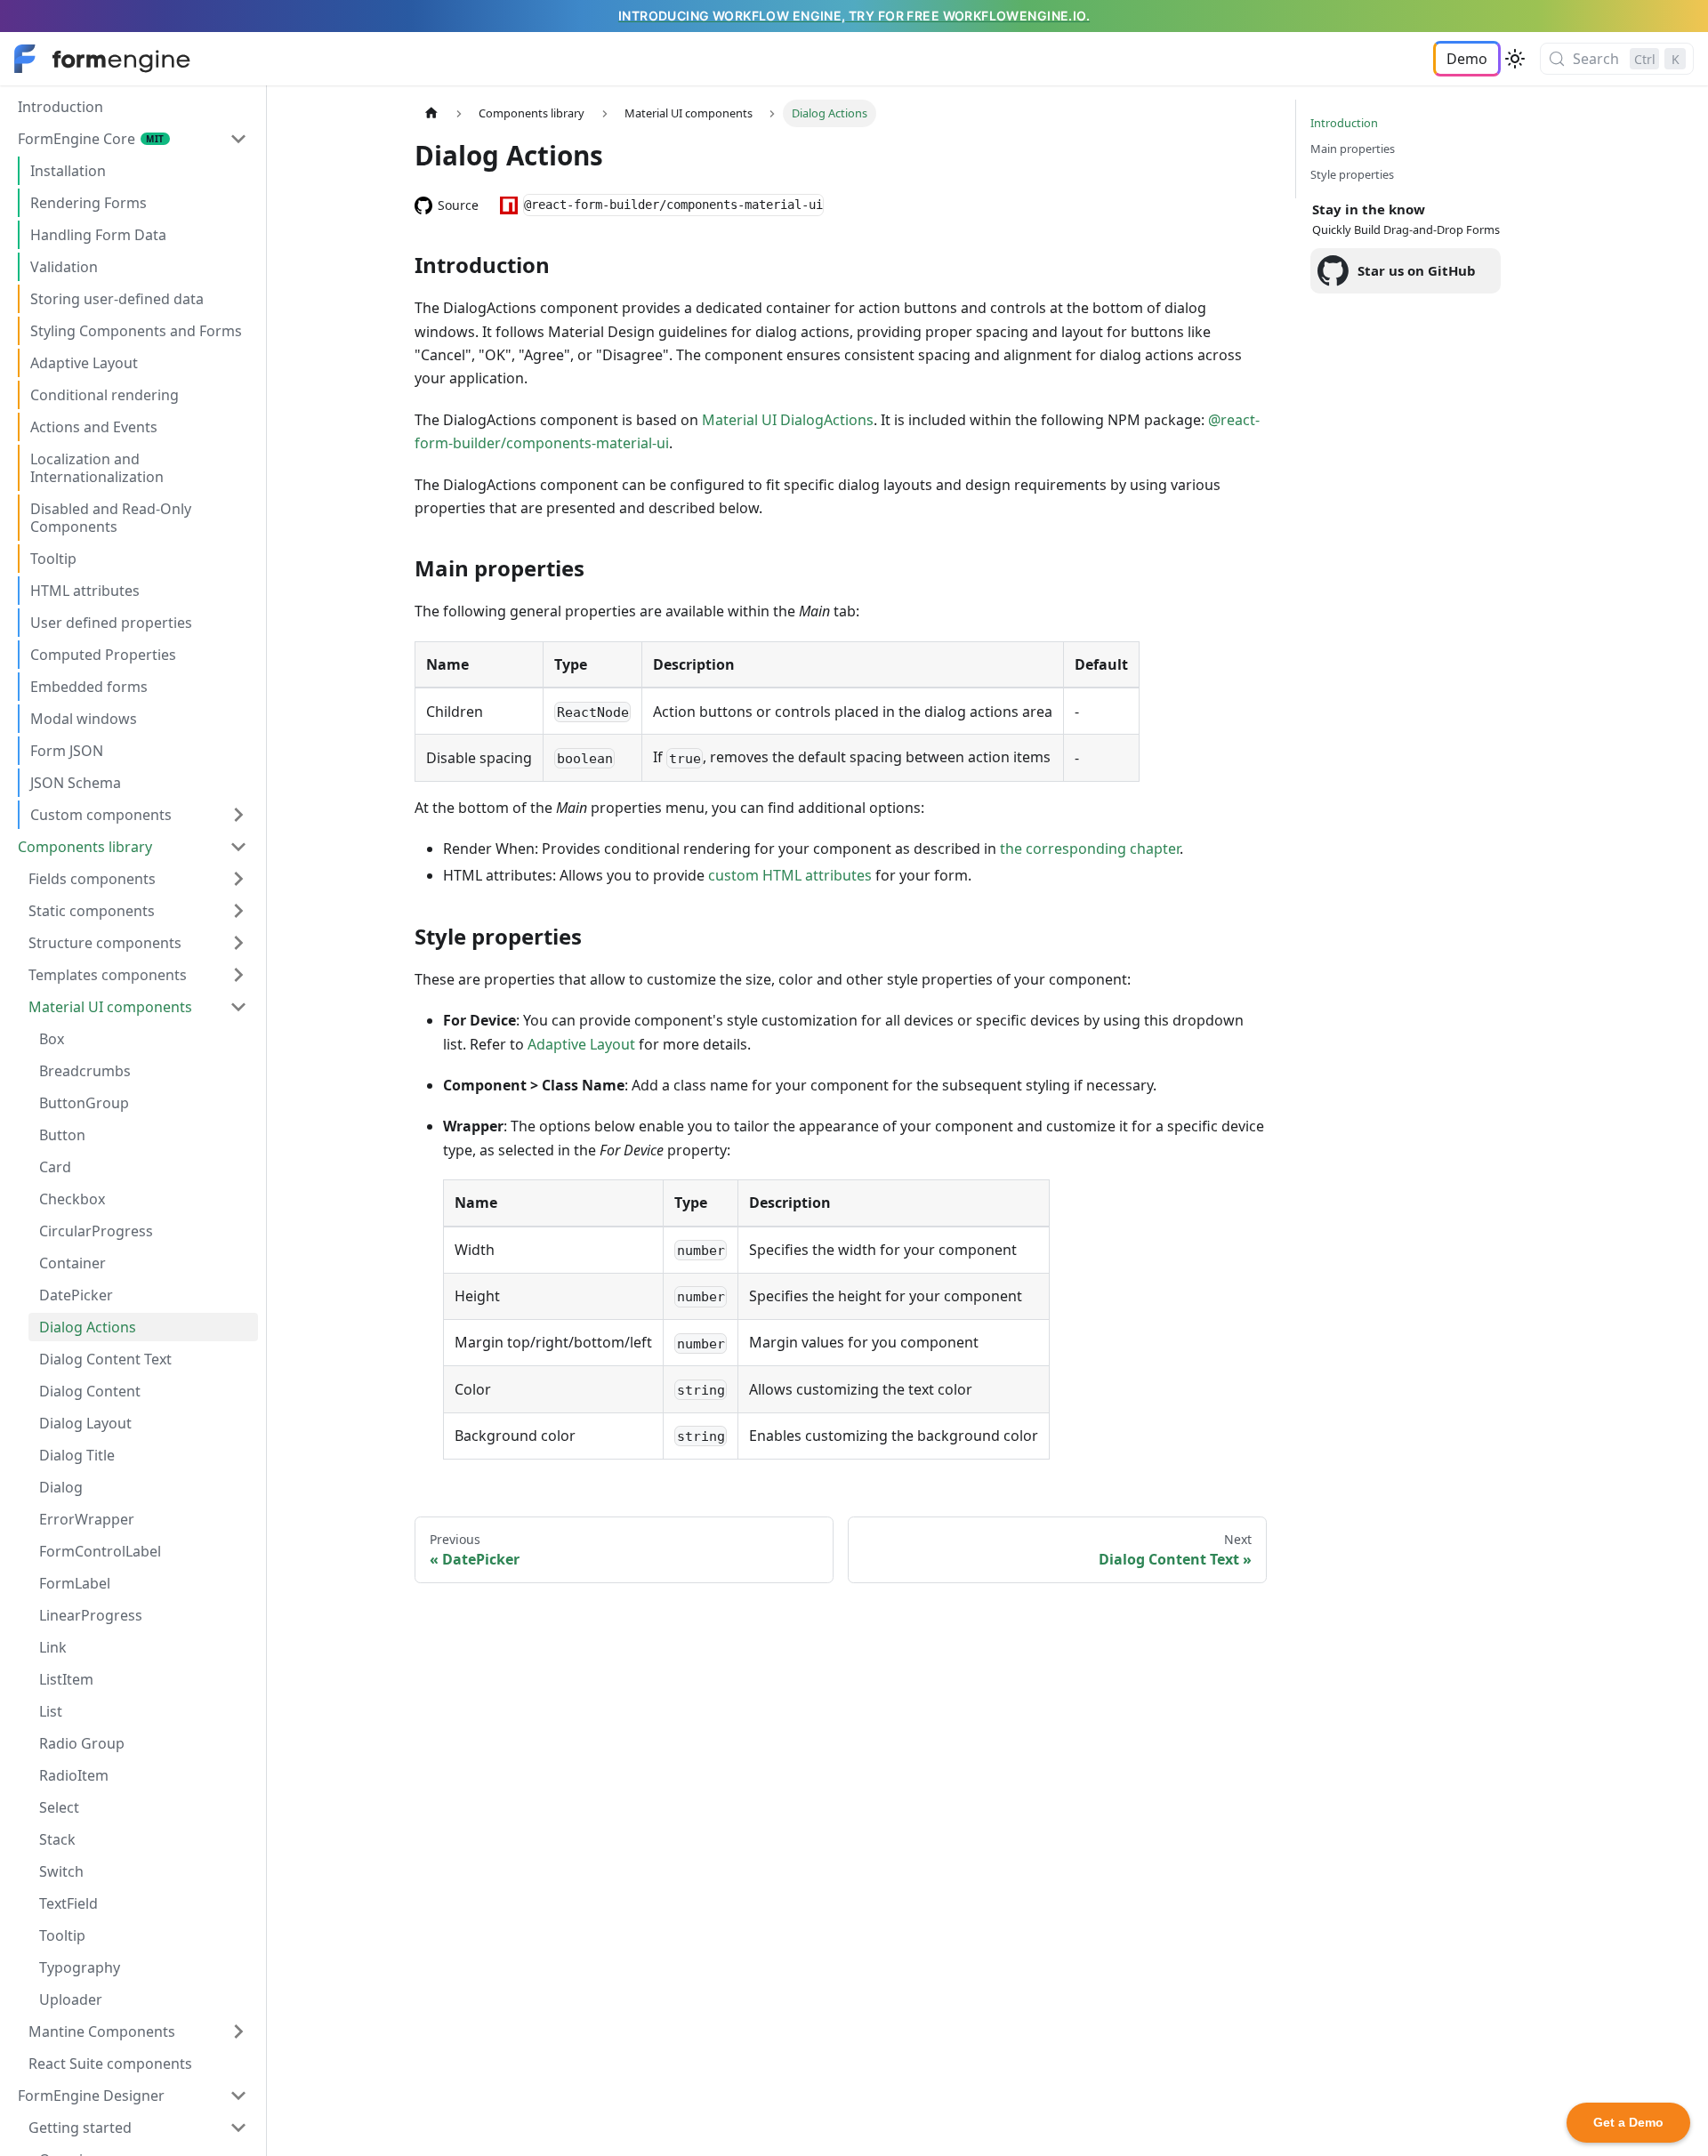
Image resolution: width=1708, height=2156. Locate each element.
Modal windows (84, 719)
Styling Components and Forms (136, 331)
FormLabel (75, 1583)
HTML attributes (85, 591)
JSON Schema (76, 783)
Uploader (71, 1999)
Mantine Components (102, 2031)
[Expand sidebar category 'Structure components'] (238, 943)
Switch (61, 1871)
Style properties (1352, 174)
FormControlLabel (100, 1551)
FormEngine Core (77, 139)
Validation (64, 267)
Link (53, 1647)
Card (55, 1167)
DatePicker (76, 1295)
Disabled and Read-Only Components (111, 518)
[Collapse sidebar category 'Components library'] (238, 847)
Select (59, 1807)
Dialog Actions (88, 1327)
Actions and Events (94, 427)
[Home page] (431, 113)
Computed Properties (103, 655)
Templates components (108, 975)
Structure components (105, 943)
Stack (57, 1839)
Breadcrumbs (85, 1071)
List (51, 1711)
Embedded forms (89, 687)
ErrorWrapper (87, 1519)
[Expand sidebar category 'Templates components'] (238, 975)
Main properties (1353, 149)
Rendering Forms (89, 203)
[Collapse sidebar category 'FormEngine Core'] (238, 139)
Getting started (80, 2128)
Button (62, 1135)
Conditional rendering (105, 395)
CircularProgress (96, 1231)
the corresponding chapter (1090, 849)
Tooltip (53, 559)
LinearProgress (91, 1615)
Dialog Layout (85, 1423)
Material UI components (110, 1007)
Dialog (61, 1487)
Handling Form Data (98, 235)
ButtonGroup (84, 1103)
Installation (68, 171)
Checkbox (72, 1199)
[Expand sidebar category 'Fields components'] (238, 879)
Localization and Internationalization (97, 468)
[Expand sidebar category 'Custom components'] (238, 815)
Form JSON (67, 751)
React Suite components (110, 2063)
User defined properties (111, 623)
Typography (80, 1967)
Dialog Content (90, 1391)
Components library (85, 847)
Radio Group (82, 1743)
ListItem (66, 1679)
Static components (92, 911)
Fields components (92, 879)
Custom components (101, 815)
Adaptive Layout (84, 363)
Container (73, 1263)
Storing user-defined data (117, 299)
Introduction (60, 107)
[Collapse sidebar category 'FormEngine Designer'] (238, 2096)
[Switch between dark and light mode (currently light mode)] (1515, 59)
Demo (1467, 59)
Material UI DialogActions (788, 420)
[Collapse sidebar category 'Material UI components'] (238, 1007)
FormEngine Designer (91, 2096)
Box (52, 1039)
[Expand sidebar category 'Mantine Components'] (238, 2031)
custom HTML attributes (790, 875)
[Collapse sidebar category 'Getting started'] (238, 2128)
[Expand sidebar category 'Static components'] (238, 911)
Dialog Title (77, 1455)
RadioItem (74, 1775)
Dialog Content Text (105, 1359)
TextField (68, 1903)
